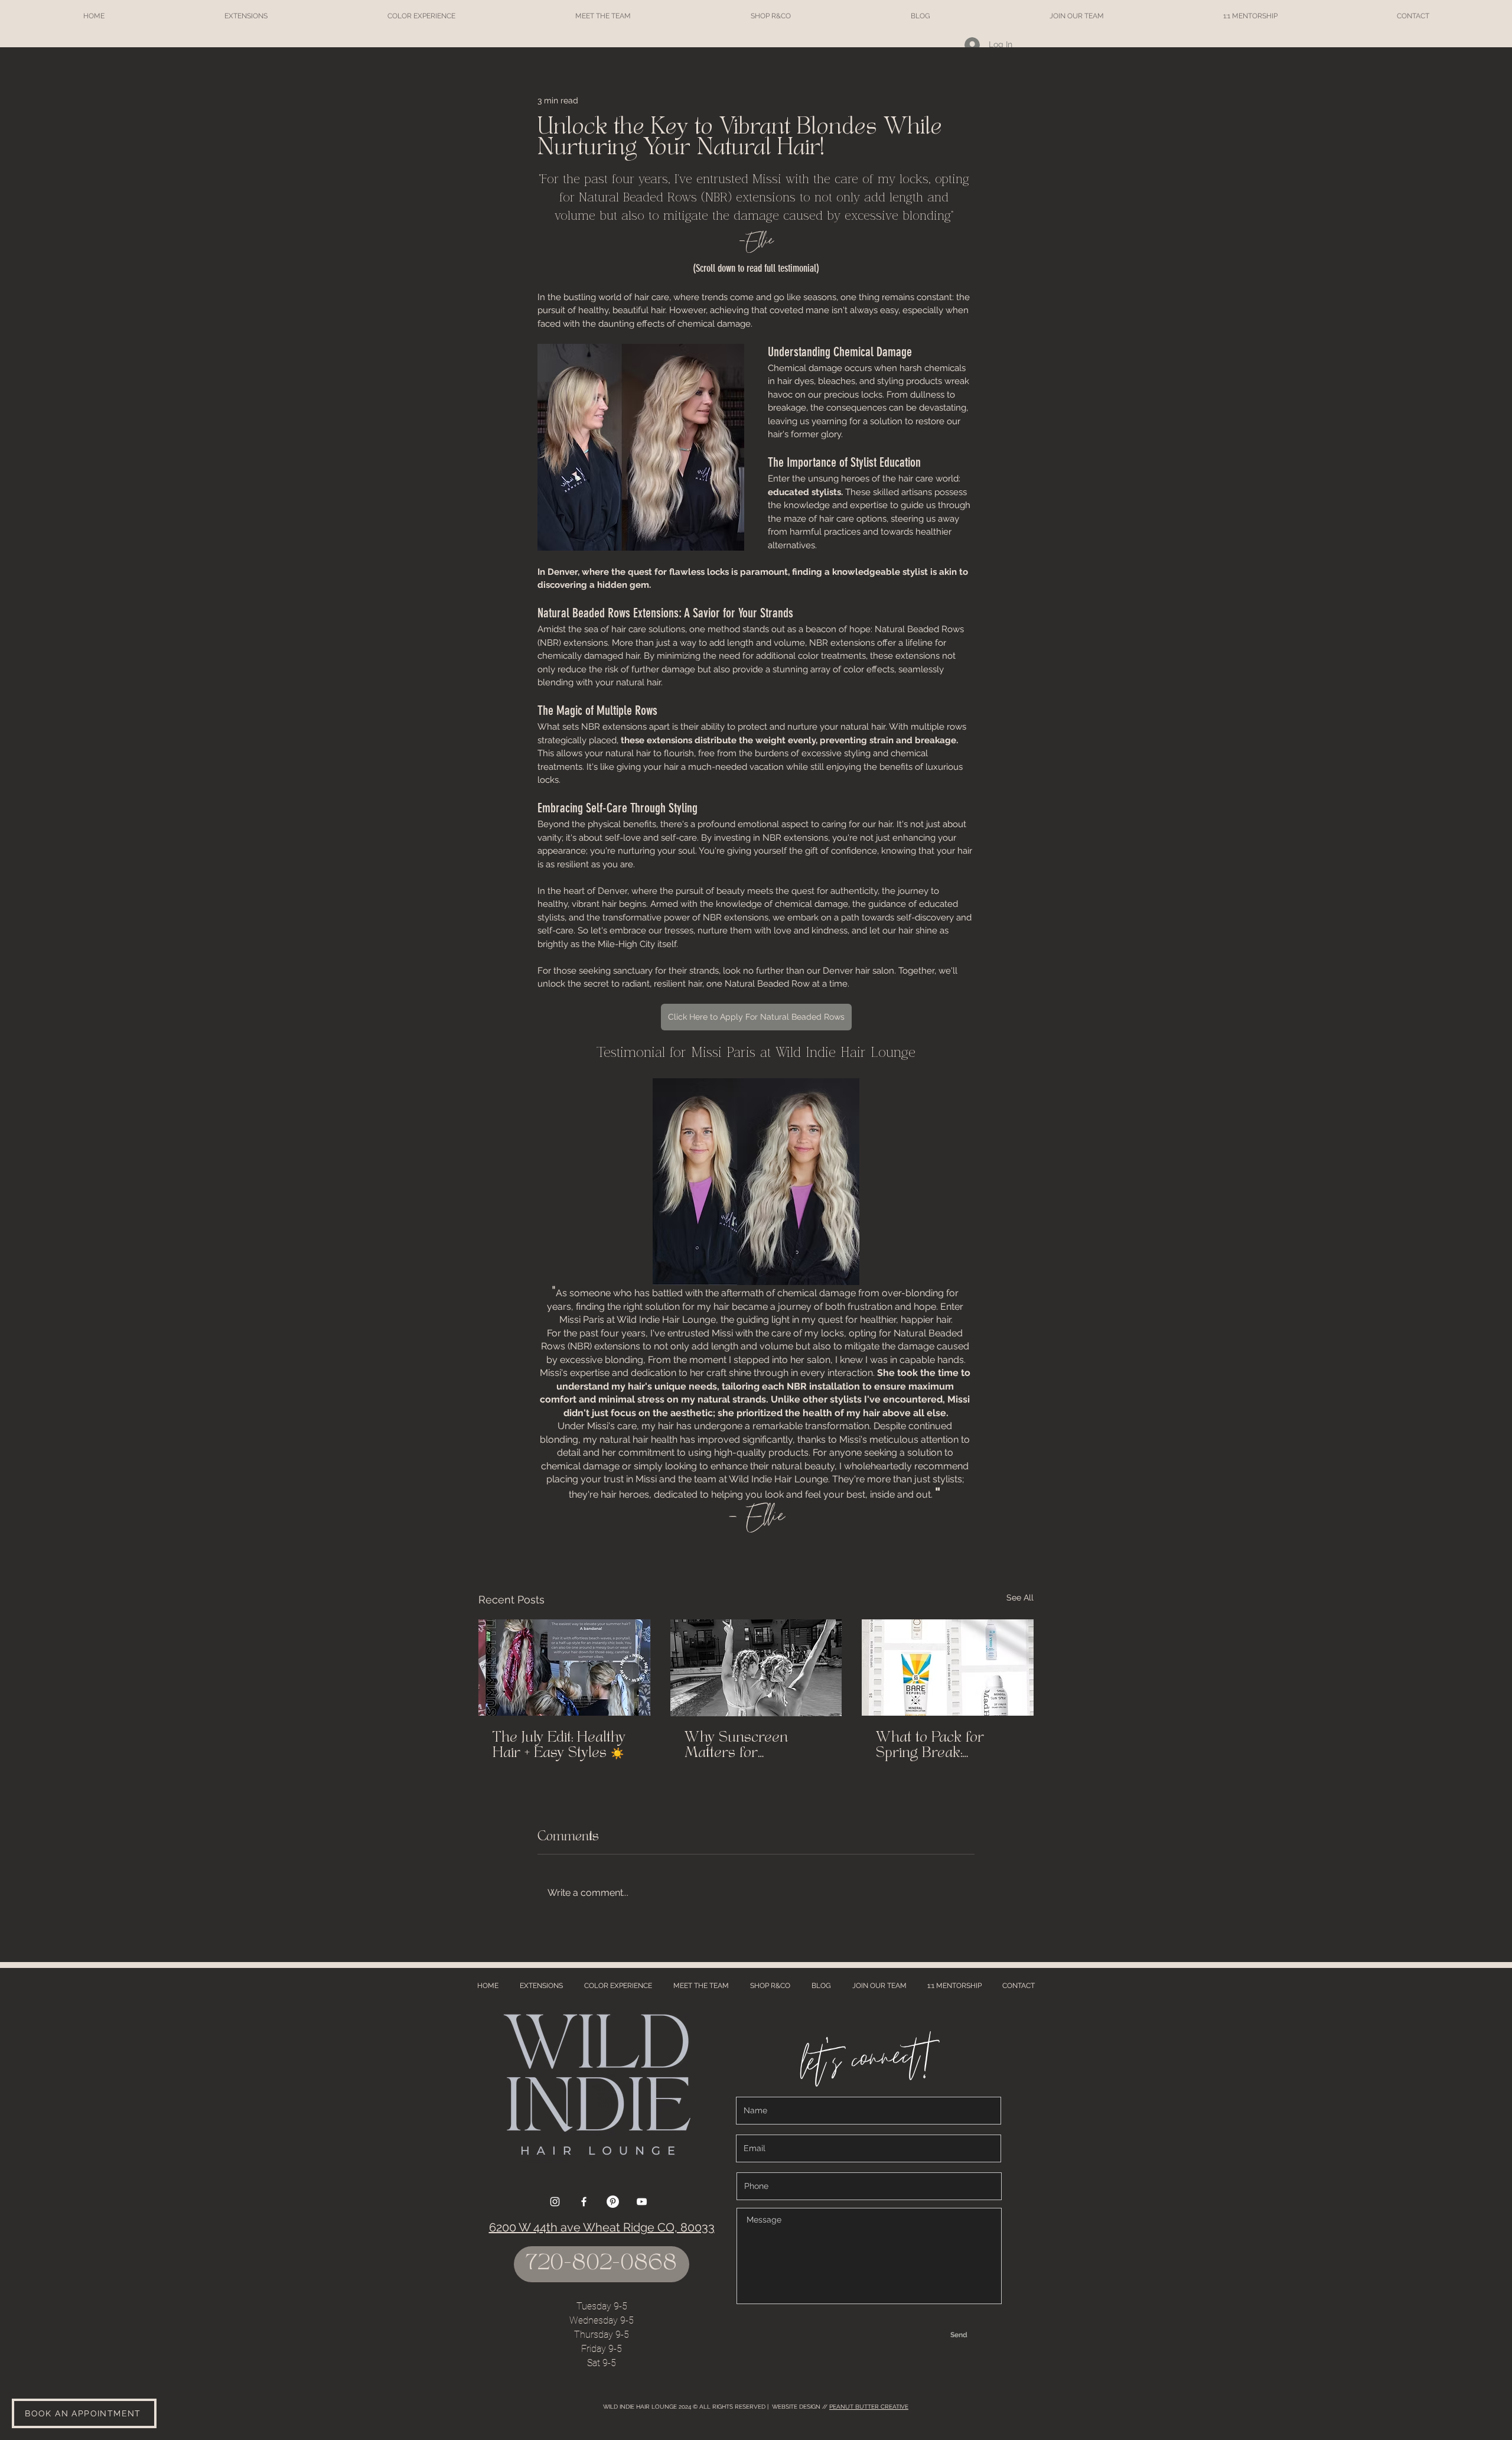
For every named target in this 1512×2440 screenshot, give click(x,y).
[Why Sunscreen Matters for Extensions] (756, 1668)
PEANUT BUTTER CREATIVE (869, 2407)
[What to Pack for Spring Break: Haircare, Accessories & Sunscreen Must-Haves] (948, 1668)
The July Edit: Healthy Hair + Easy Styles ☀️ (559, 1746)
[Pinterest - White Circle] (613, 2202)
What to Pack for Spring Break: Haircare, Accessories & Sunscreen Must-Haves (947, 1746)
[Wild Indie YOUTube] (642, 2202)
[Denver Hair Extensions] (564, 1668)
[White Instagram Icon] (555, 2202)
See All (1020, 1598)
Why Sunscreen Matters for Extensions (736, 1746)
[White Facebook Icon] (584, 2202)
